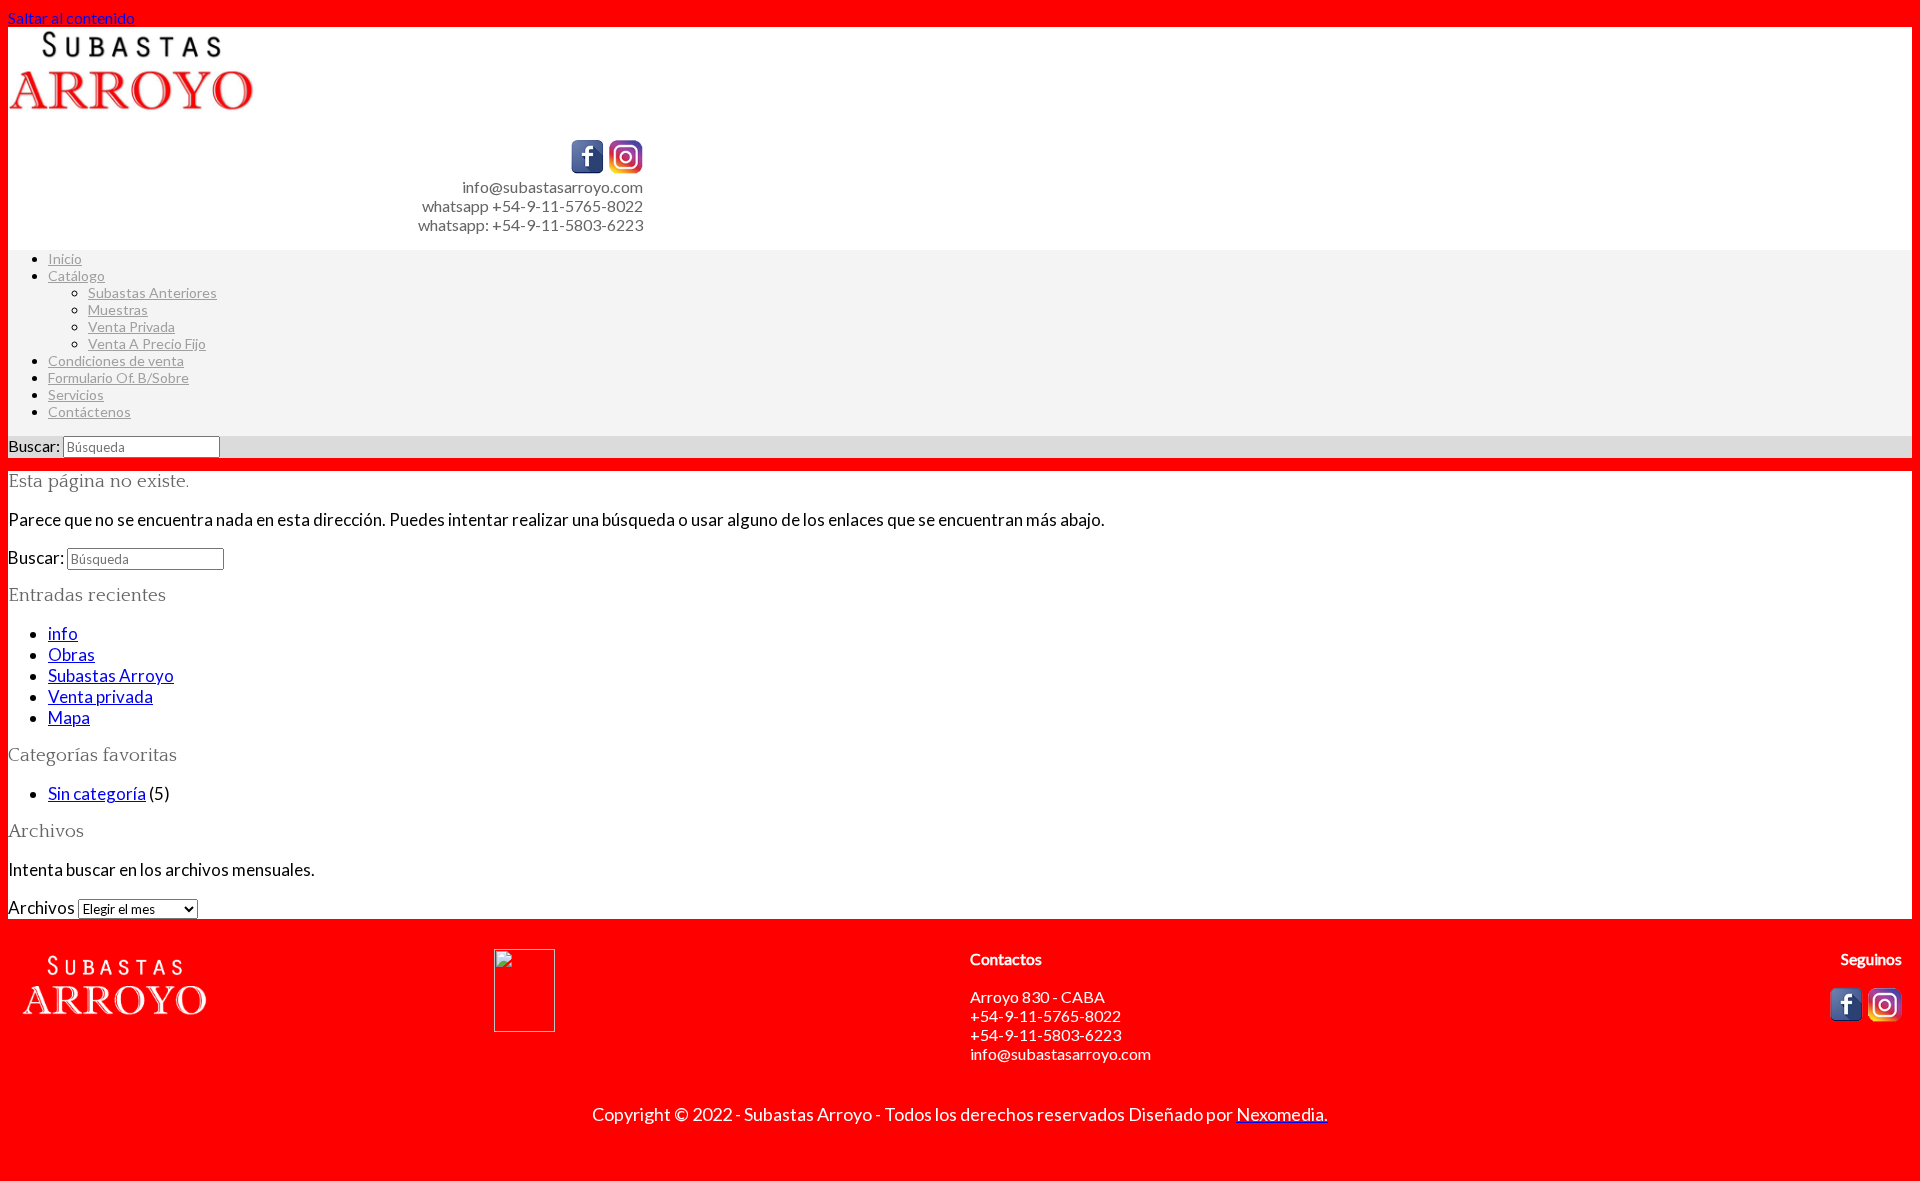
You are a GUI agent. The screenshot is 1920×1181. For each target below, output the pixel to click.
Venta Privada (131, 326)
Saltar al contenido (71, 17)
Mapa (69, 717)
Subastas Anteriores (152, 292)
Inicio (65, 258)
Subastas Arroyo (111, 675)
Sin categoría (97, 793)
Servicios (76, 394)
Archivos (41, 907)
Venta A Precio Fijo (147, 343)
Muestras (118, 309)
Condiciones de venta (116, 360)
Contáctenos (89, 411)
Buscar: (34, 445)
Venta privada (100, 696)
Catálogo (76, 275)
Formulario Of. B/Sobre (118, 377)
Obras (71, 654)
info (63, 633)
